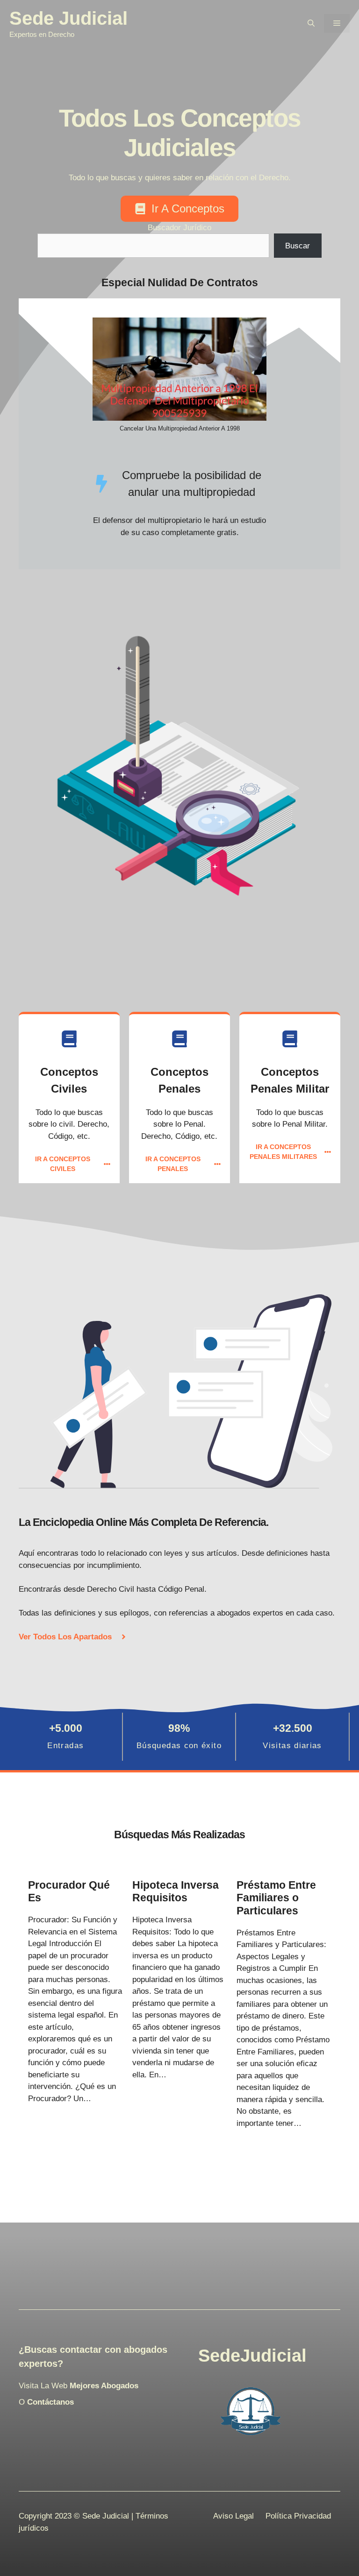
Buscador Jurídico (179, 228)
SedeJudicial (252, 2356)
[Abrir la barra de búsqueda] (311, 23)
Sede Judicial (68, 18)
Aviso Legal (233, 2516)
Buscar (298, 246)
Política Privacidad (298, 2516)
